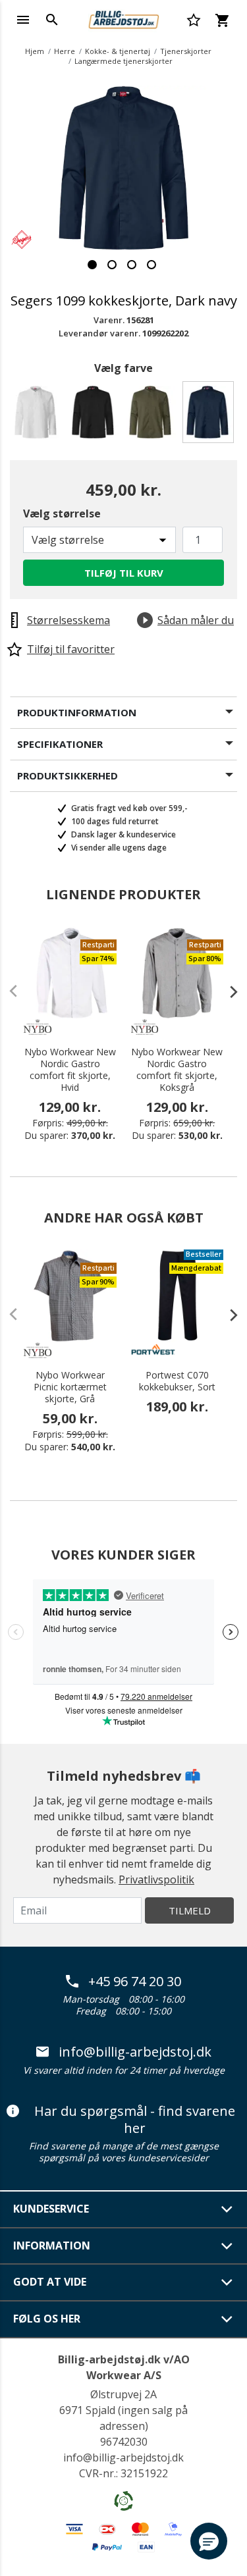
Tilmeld (190, 1910)
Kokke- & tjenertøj (118, 51)
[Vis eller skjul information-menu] (227, 2246)
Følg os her (47, 2319)
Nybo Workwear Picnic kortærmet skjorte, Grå (70, 1387)
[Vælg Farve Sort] (95, 416)
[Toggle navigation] (23, 20)
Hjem (35, 51)
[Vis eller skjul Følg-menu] (227, 2319)
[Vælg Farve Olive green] (152, 416)
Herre (65, 51)
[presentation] (227, 991)
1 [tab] (92, 265)
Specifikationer (60, 744)
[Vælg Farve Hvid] (38, 416)
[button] (209, 2541)
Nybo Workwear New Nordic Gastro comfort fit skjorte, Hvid (70, 1070)
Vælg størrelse (62, 513)
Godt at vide (50, 2282)
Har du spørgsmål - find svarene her (135, 2119)
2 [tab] (112, 265)
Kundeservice (51, 2209)
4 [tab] (151, 265)
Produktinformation (77, 712)
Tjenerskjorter (186, 51)
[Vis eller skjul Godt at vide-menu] (227, 2282)
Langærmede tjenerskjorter (123, 61)
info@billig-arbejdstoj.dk (135, 2052)
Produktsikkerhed (68, 775)
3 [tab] (132, 265)
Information (52, 2246)
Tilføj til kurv (124, 573)
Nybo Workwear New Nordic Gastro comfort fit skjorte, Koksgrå (177, 1070)
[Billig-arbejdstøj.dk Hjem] (123, 18)
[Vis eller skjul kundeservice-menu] (227, 2209)
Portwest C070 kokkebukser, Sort (177, 1381)
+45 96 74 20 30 (135, 1982)
